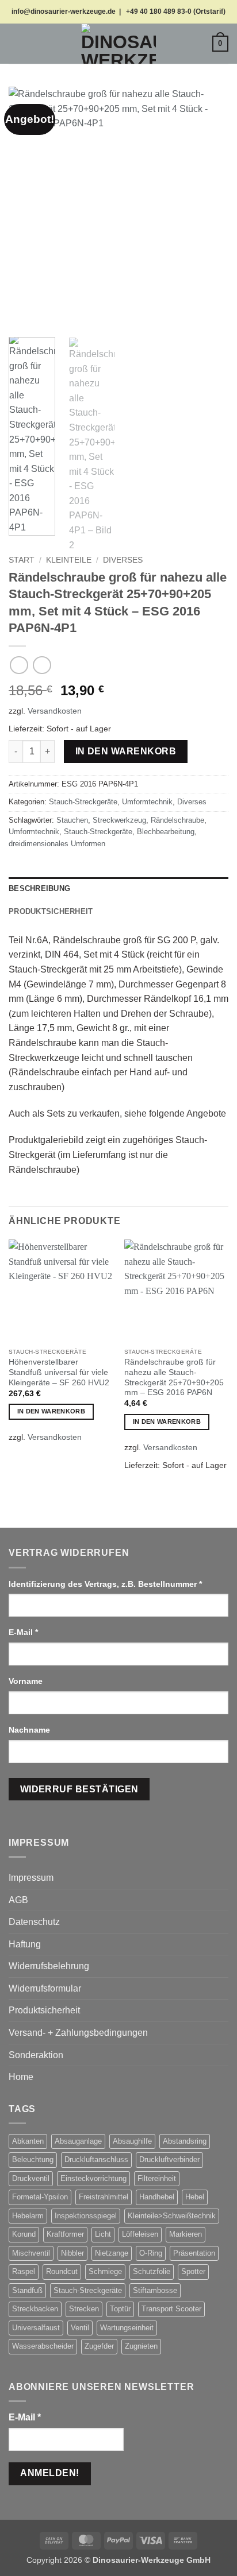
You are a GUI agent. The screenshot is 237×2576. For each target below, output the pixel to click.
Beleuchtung (33, 2159)
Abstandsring (185, 2141)
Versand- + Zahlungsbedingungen (78, 2033)
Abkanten (28, 2141)
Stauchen (72, 820)
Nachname (30, 1730)
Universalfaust (36, 2328)
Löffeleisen (140, 2234)
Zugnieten (141, 2346)
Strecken (84, 2309)
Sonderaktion (36, 2055)
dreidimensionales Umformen (57, 844)
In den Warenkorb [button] (51, 1411)
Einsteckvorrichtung (93, 2178)
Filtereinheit (157, 2178)
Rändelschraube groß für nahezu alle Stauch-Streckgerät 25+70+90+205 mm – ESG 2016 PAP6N (174, 1377)
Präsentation (194, 2253)
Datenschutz (34, 1922)
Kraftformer (65, 2234)
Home (21, 2077)
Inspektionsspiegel (86, 2216)
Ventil (80, 2328)
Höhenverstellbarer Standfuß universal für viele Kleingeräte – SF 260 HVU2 (59, 1372)
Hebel (195, 2197)
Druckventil (31, 2178)
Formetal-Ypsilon (40, 2197)
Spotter (193, 2271)
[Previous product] (42, 665)
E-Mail (23, 1632)
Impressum (31, 1878)
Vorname (27, 1681)
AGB (18, 1900)
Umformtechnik (147, 802)
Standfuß (27, 2290)
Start (22, 560)
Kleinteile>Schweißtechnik (172, 2216)
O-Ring (151, 2253)
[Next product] (19, 665)
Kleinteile (69, 560)
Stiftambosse (155, 2290)
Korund (24, 2234)
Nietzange (112, 2253)
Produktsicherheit (44, 2010)
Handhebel (157, 2197)
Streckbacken (35, 2309)
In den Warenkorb (126, 751)
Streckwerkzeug (119, 820)
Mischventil (31, 2253)
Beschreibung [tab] (39, 888)
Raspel (24, 2271)
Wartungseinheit (127, 2328)
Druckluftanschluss (96, 2159)
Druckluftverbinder (169, 2159)
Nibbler (72, 2253)
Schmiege (105, 2271)
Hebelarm (28, 2216)
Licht (103, 2234)
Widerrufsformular (45, 1988)
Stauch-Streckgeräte (83, 802)
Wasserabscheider (43, 2346)
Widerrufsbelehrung (49, 1966)
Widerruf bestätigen (79, 1789)
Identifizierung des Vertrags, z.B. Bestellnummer (105, 1584)
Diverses (123, 560)
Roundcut (62, 2271)
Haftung (25, 1944)
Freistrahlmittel (104, 2197)
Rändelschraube (177, 820)
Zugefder (99, 2346)
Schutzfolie (152, 2271)
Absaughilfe (132, 2141)
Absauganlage (78, 2141)
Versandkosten (55, 711)
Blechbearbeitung (166, 832)
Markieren (186, 2234)
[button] (16, 43)
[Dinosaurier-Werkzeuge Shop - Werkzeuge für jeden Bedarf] (118, 44)
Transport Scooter (171, 2309)
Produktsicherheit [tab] (51, 911)
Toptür (120, 2309)
